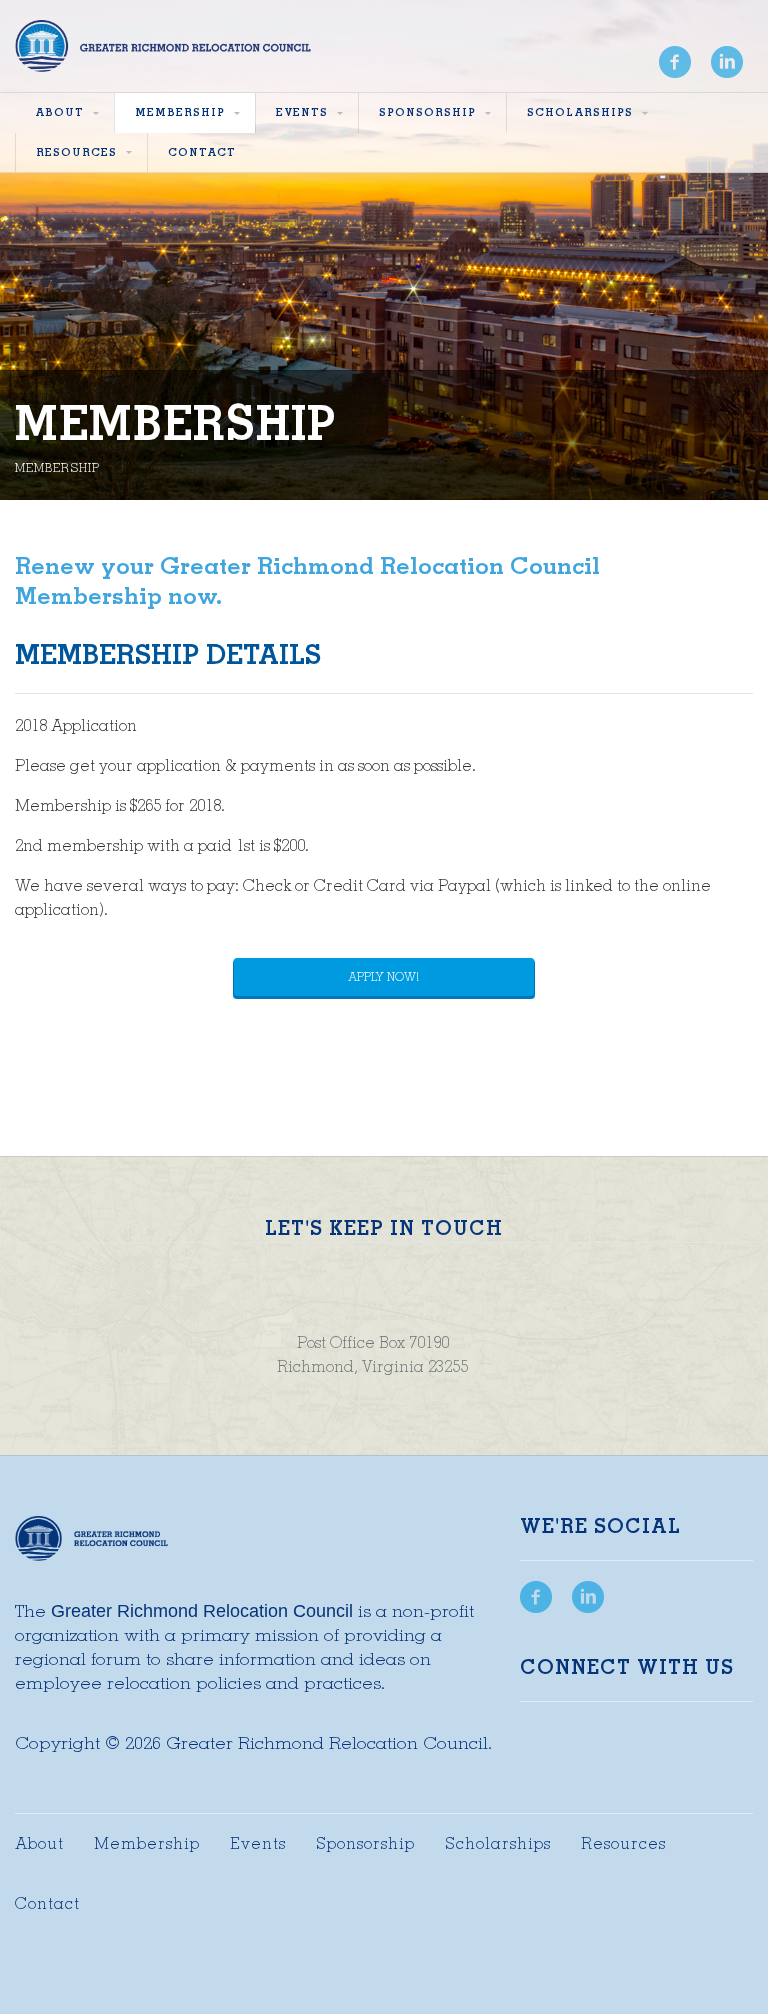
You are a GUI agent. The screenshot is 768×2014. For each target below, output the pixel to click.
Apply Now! (383, 976)
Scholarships (498, 1843)
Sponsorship (365, 1843)
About (39, 1843)
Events (258, 1843)
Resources (623, 1843)
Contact (47, 1903)
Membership (147, 1843)
